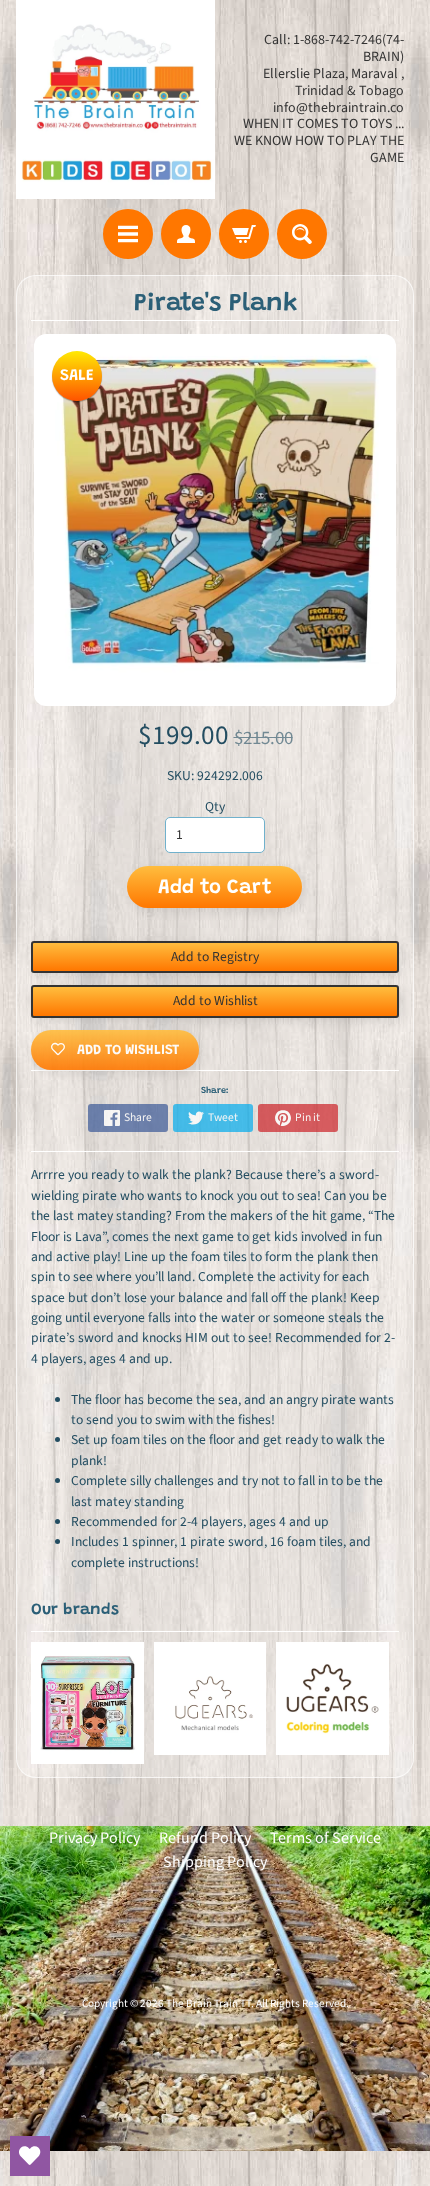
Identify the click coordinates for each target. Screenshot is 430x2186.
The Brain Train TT (208, 2003)
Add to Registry (215, 956)
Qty (215, 806)
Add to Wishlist (215, 1000)
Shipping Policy (215, 1862)
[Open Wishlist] (30, 2156)
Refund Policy (205, 1838)
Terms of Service (325, 1838)
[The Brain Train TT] (115, 99)
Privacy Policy (94, 1838)
